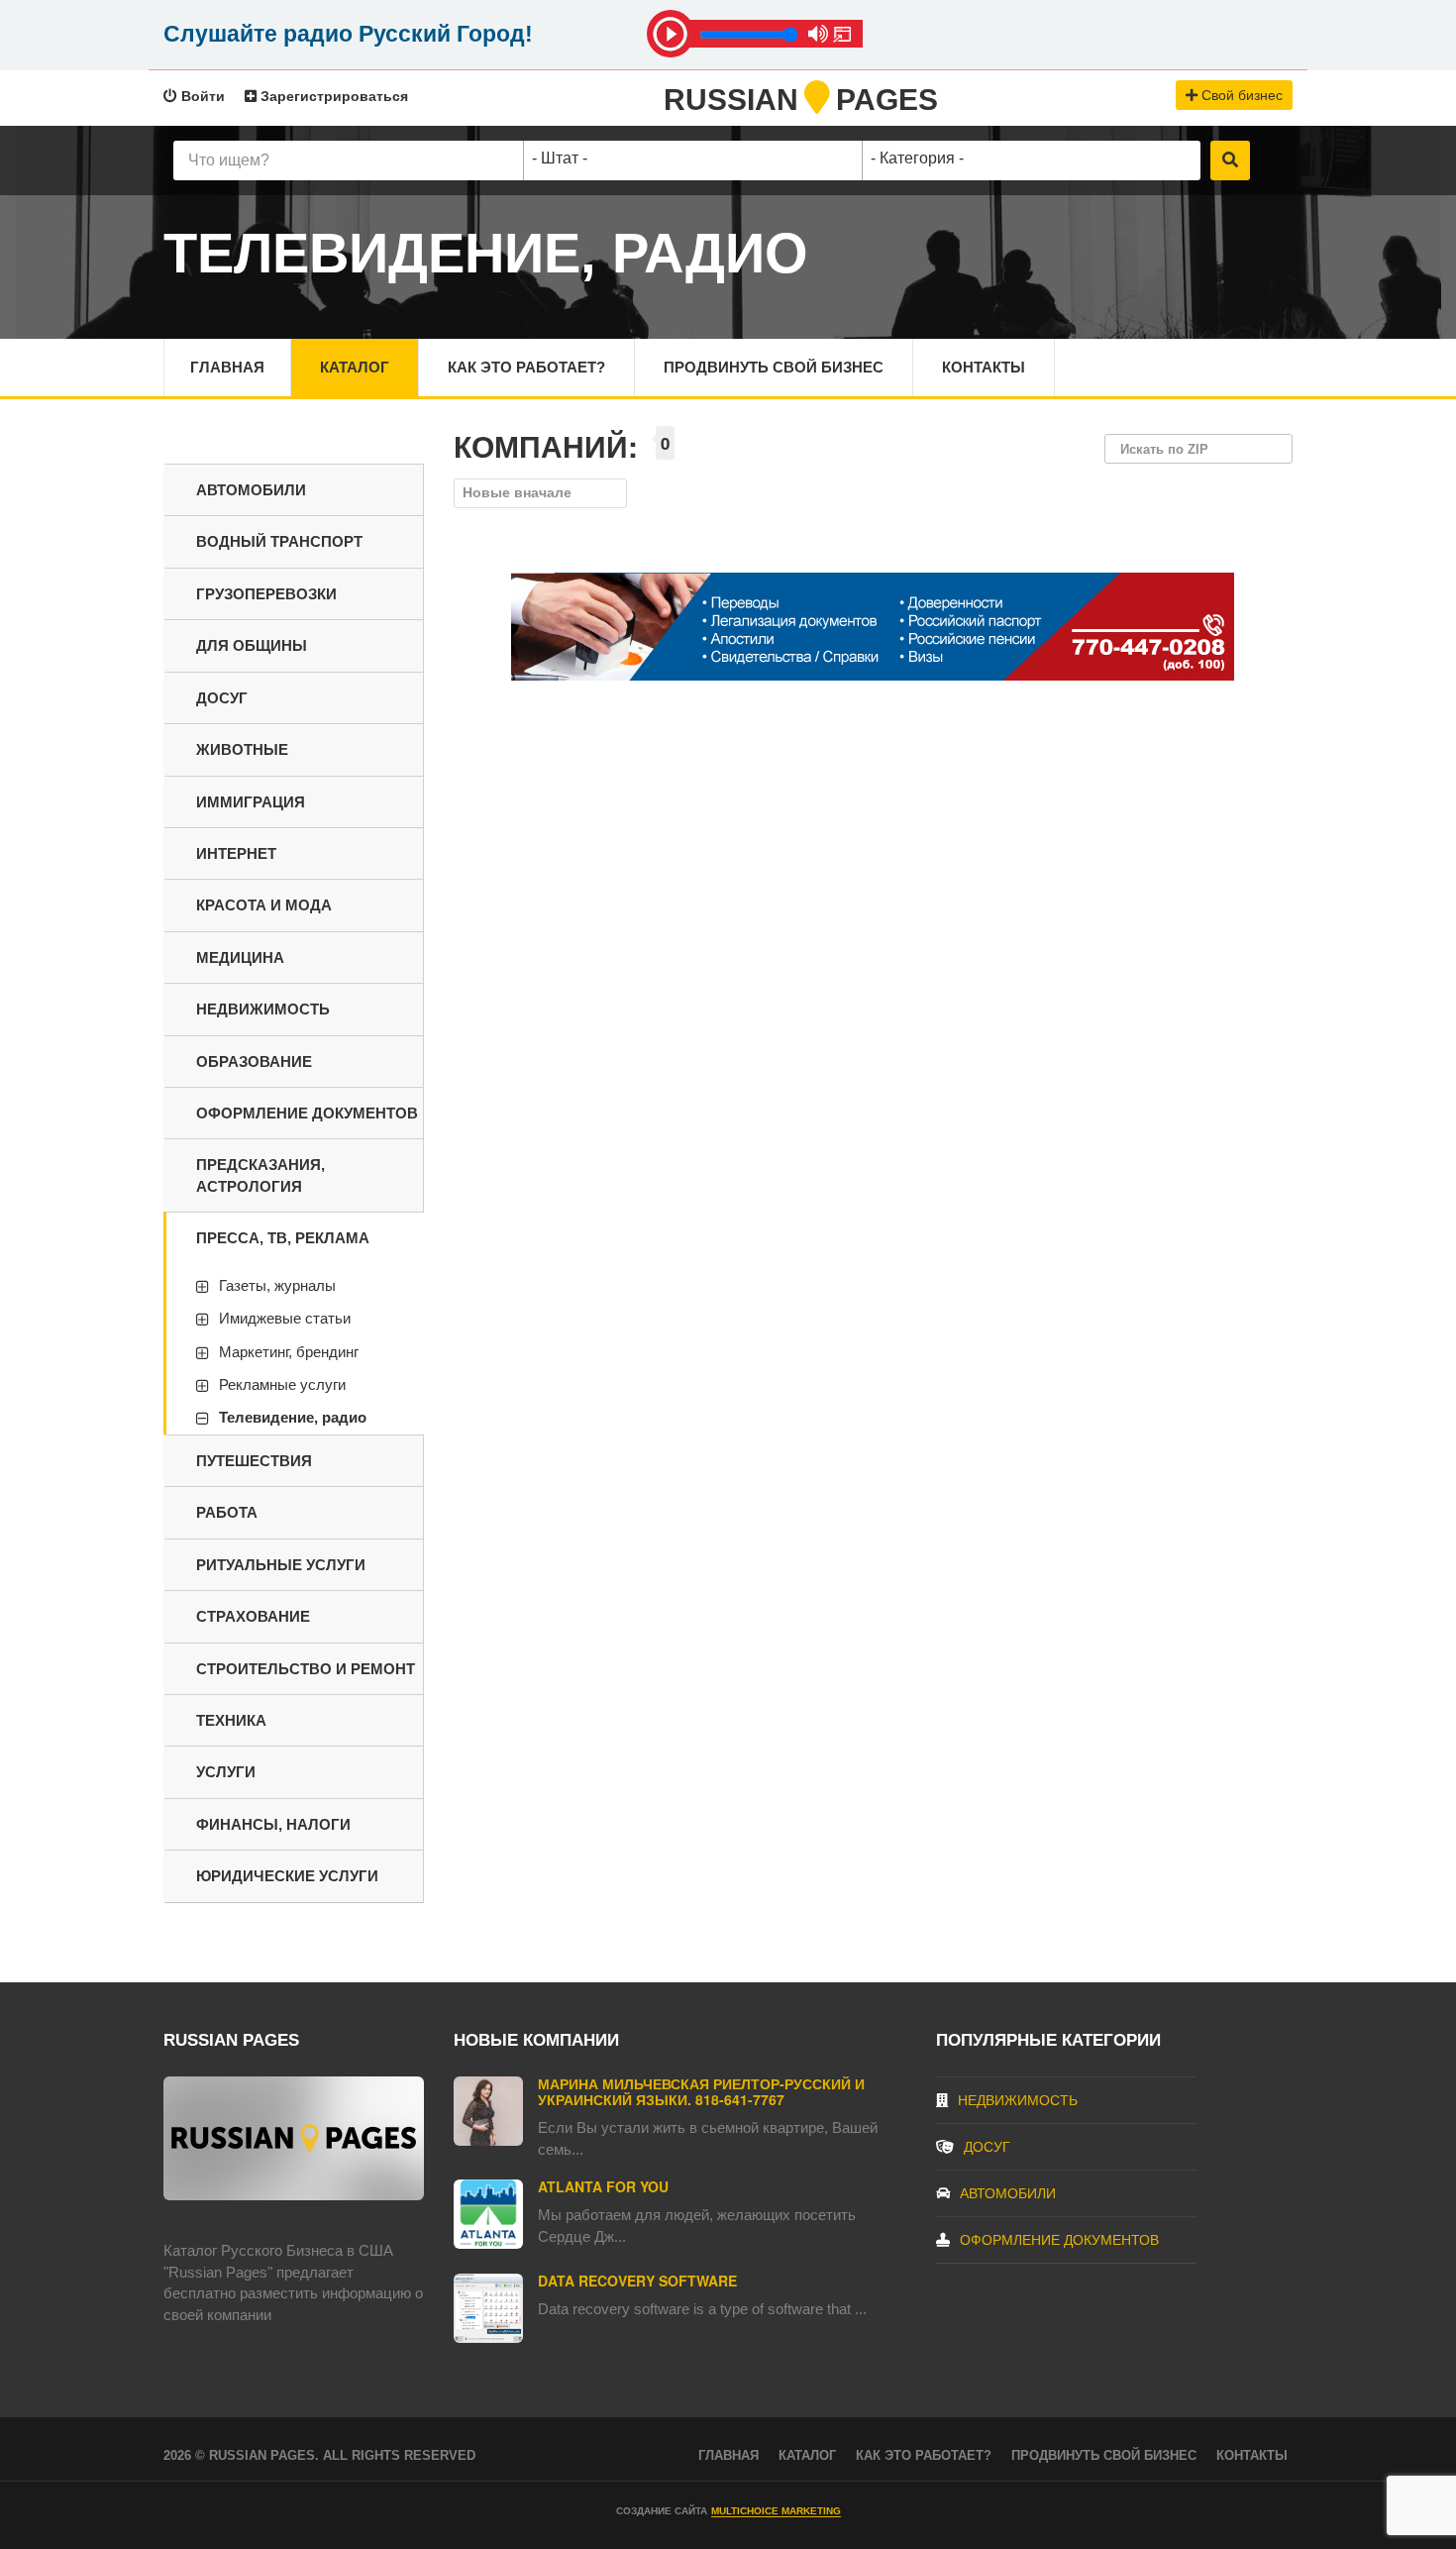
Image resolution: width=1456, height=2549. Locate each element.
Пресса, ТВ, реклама (283, 1238)
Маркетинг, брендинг (289, 1352)
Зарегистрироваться (332, 96)
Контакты (984, 367)
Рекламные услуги (282, 1384)
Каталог (355, 367)
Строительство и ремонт (306, 1669)
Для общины (252, 645)
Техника (231, 1720)
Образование (254, 1062)
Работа (227, 1512)
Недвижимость (263, 1009)
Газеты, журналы (277, 1285)
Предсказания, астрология (260, 1175)
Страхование (253, 1616)
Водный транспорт (279, 541)
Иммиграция (251, 802)
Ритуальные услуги (281, 1565)
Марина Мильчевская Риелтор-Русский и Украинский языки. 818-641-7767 (701, 2091)
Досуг (222, 698)
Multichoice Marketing (776, 2511)
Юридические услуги (287, 1876)
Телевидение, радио (293, 1417)
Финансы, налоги (273, 1824)
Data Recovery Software (637, 2281)
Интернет (236, 853)
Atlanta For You (603, 2186)
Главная (227, 367)
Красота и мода (264, 905)
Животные (242, 749)
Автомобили (251, 490)
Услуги (226, 1772)
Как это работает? (526, 367)
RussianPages (801, 100)
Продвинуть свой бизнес (774, 367)
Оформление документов (307, 1113)
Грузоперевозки (266, 594)
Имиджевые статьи (285, 1318)
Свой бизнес (1240, 95)
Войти (201, 96)
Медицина (240, 957)
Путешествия (254, 1461)
